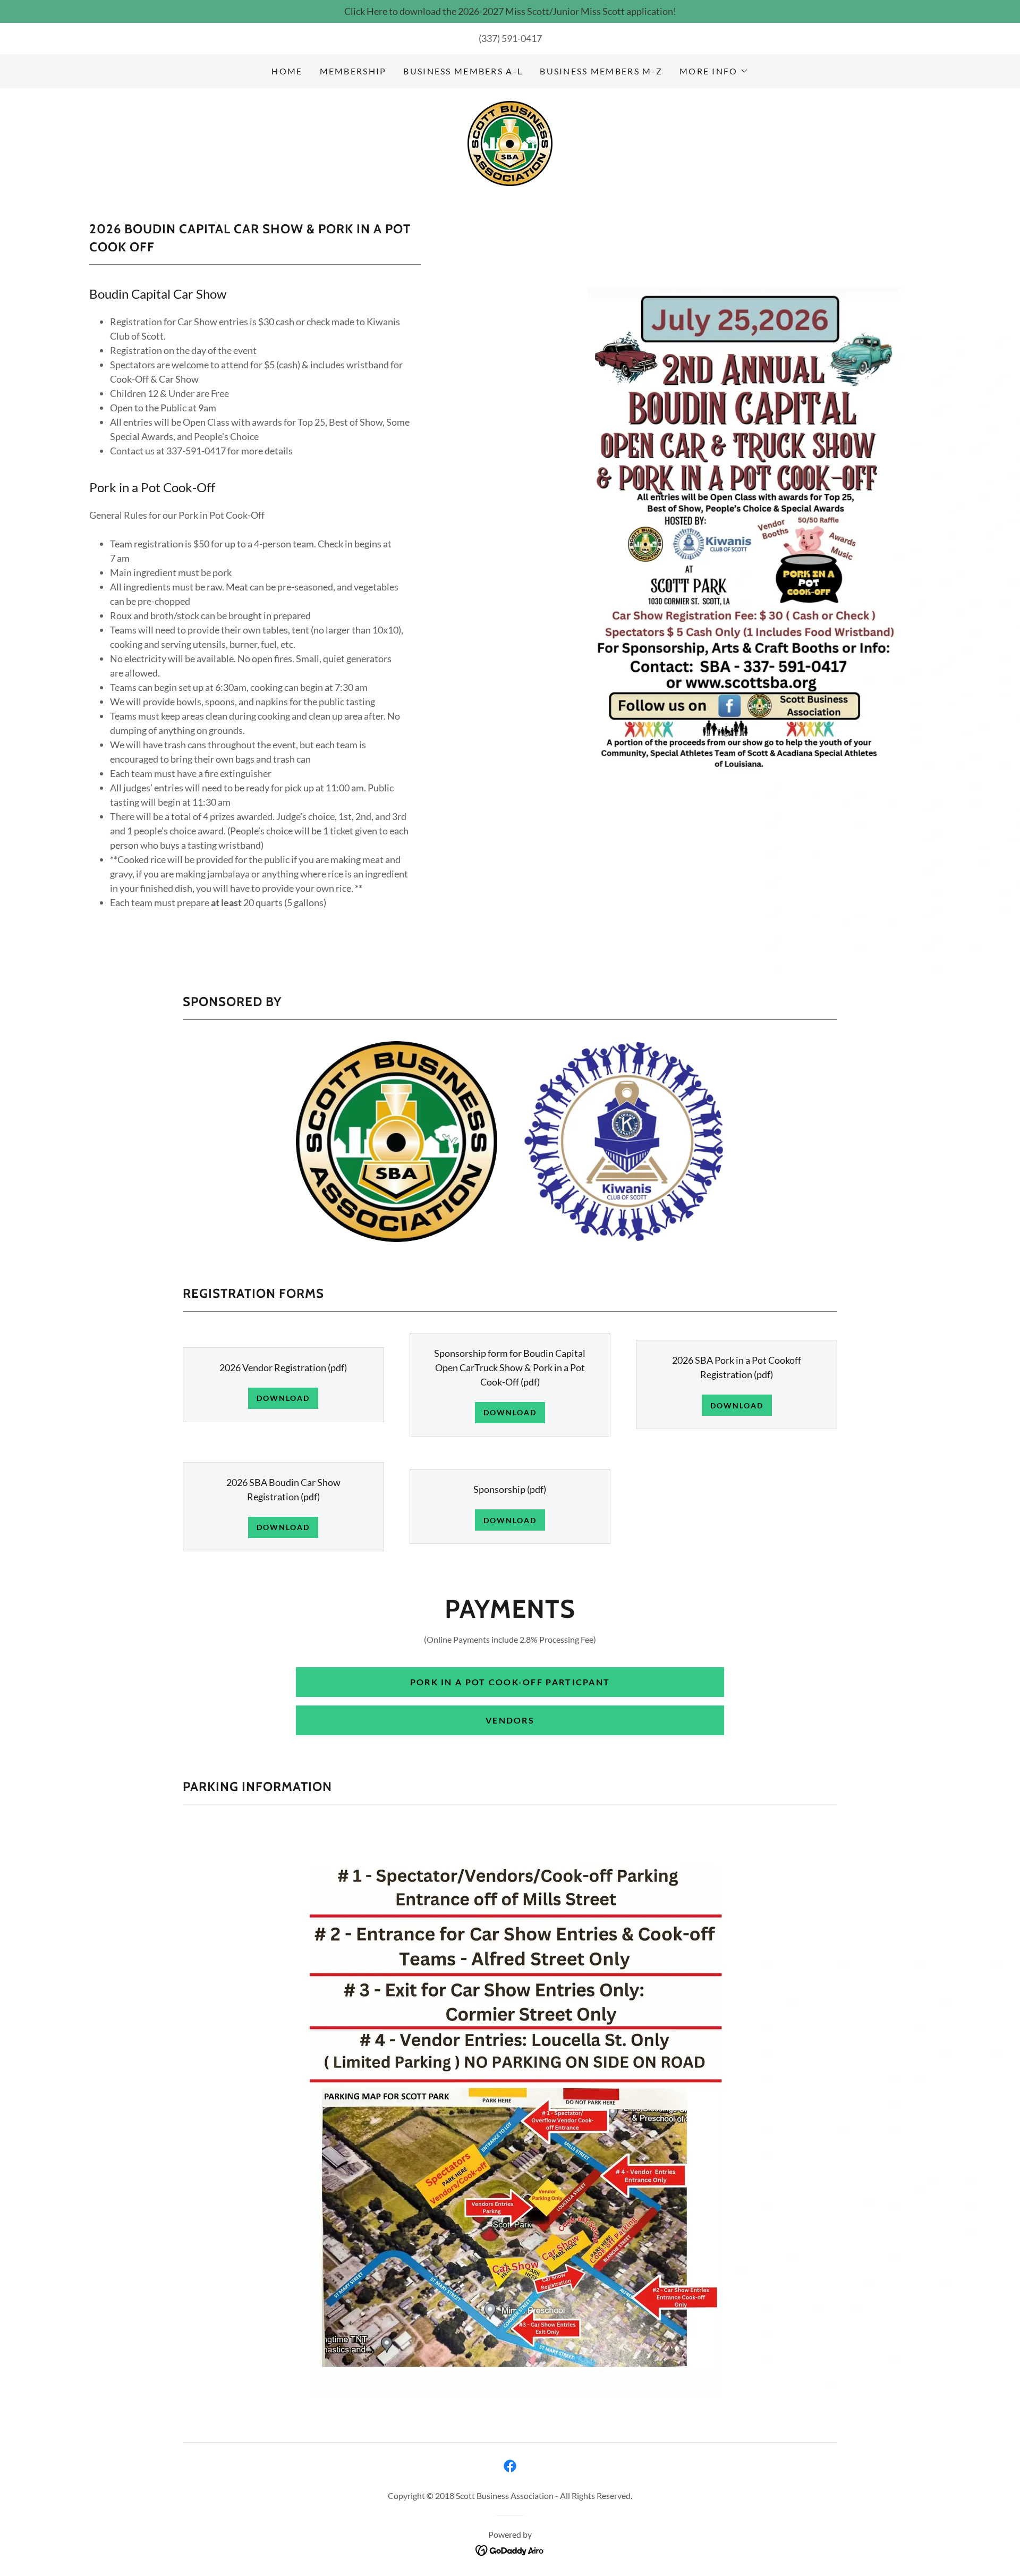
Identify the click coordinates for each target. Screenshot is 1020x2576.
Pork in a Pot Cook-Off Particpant (510, 1682)
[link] (510, 142)
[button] (714, 71)
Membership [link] (353, 71)
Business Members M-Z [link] (601, 71)
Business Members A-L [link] (463, 71)
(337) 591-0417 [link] (510, 38)
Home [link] (287, 71)
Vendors (510, 1720)
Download (283, 1398)
